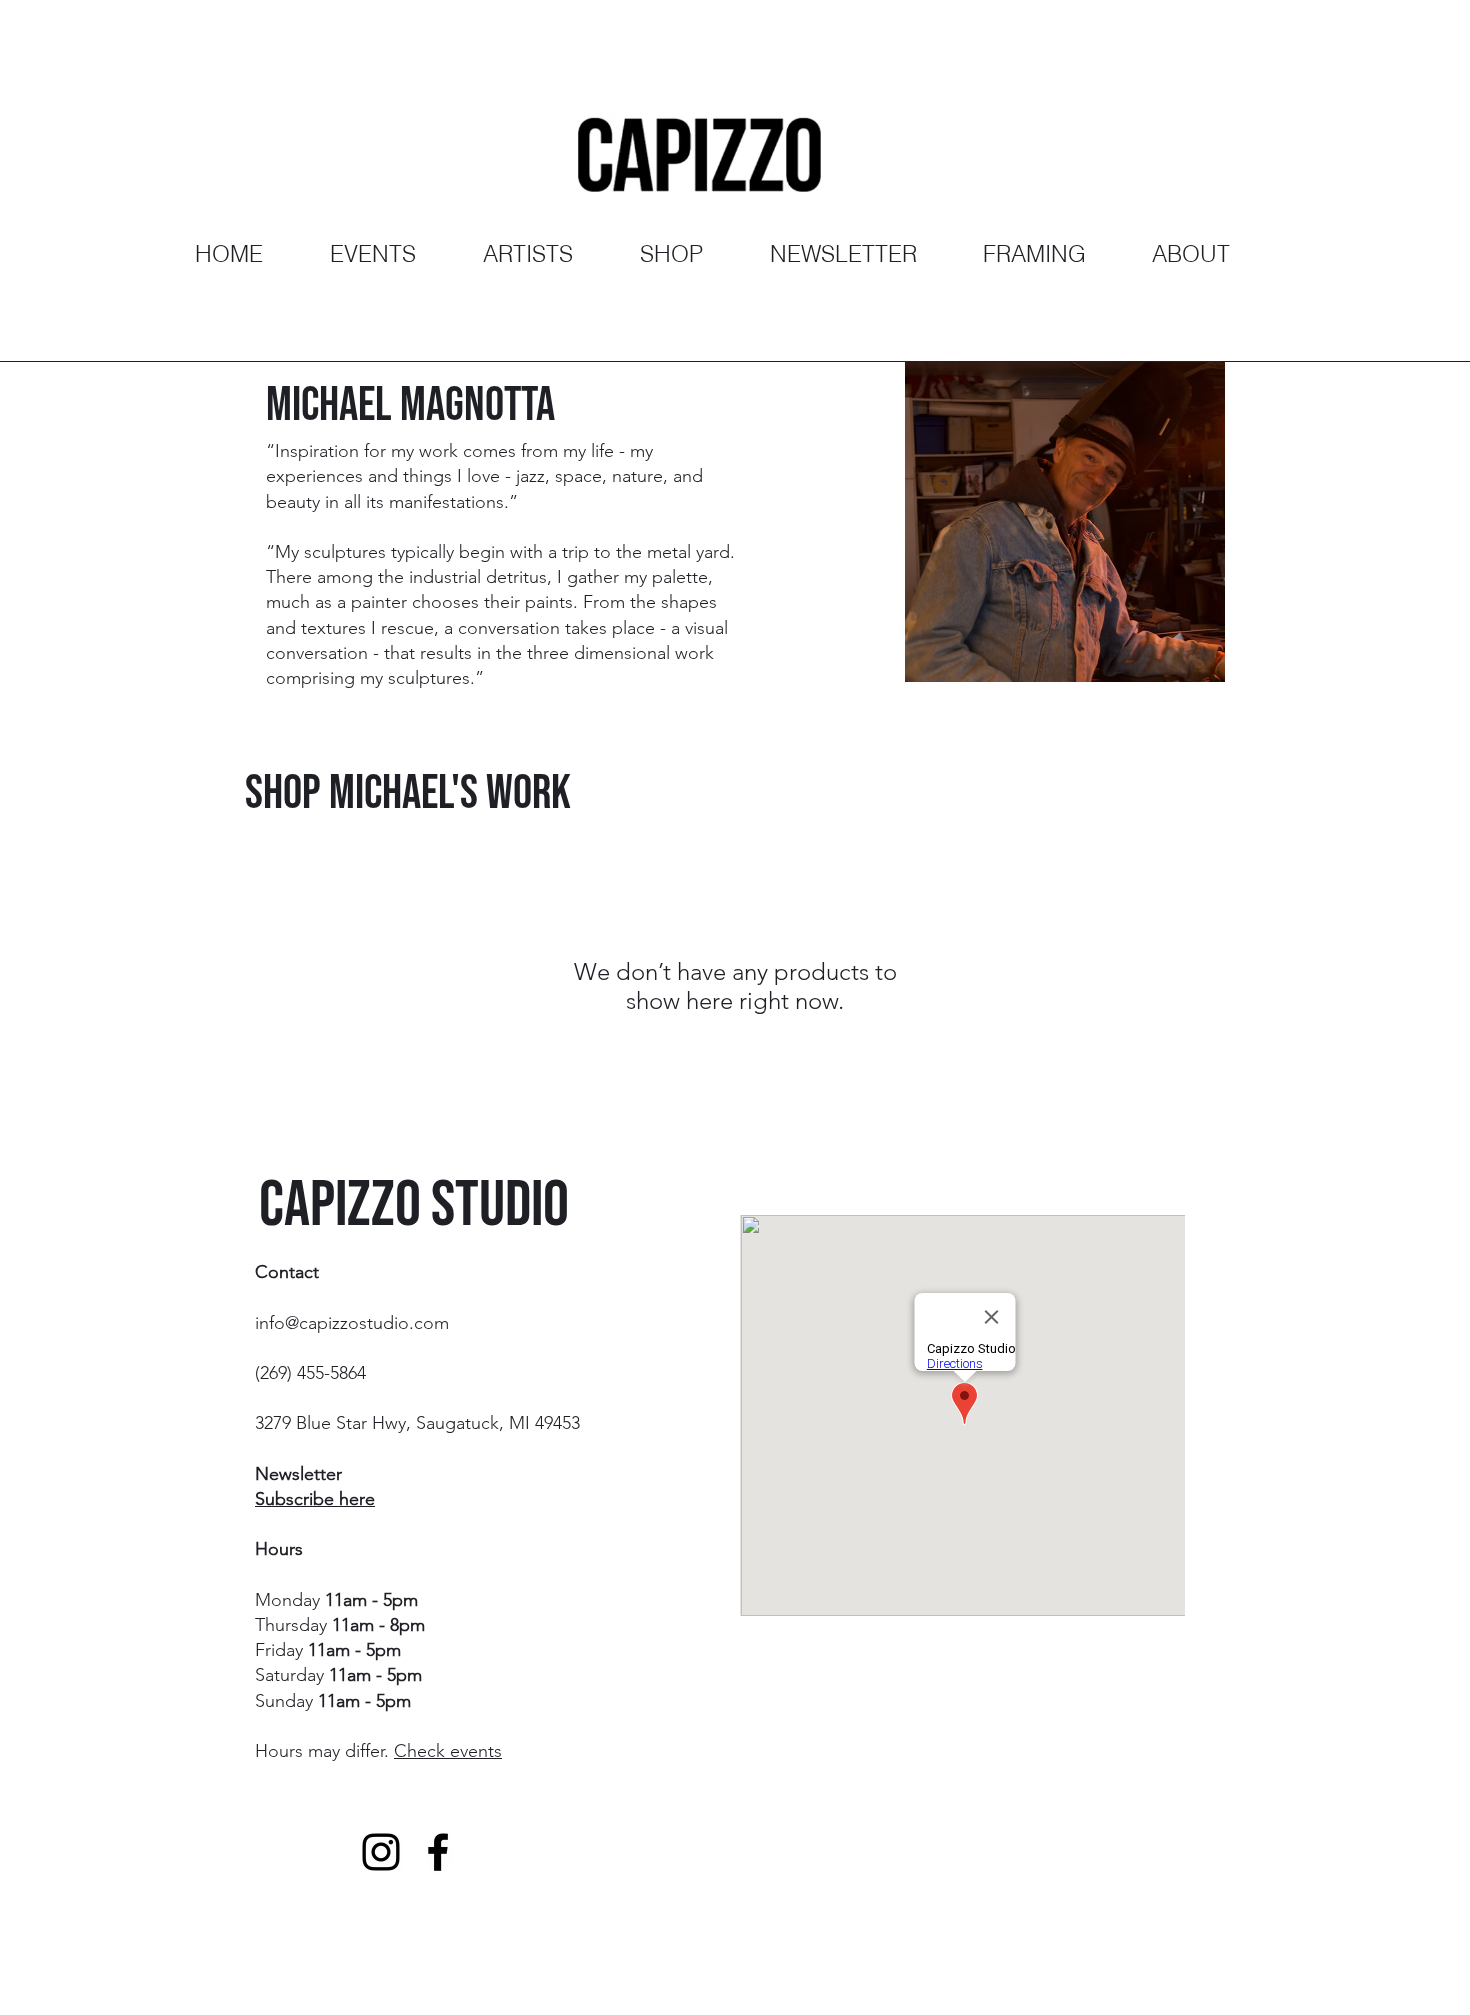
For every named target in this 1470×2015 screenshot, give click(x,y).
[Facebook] (438, 1852)
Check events (448, 1751)
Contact (287, 1272)
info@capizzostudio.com (352, 1323)
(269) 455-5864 (310, 1373)
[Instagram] (381, 1852)
